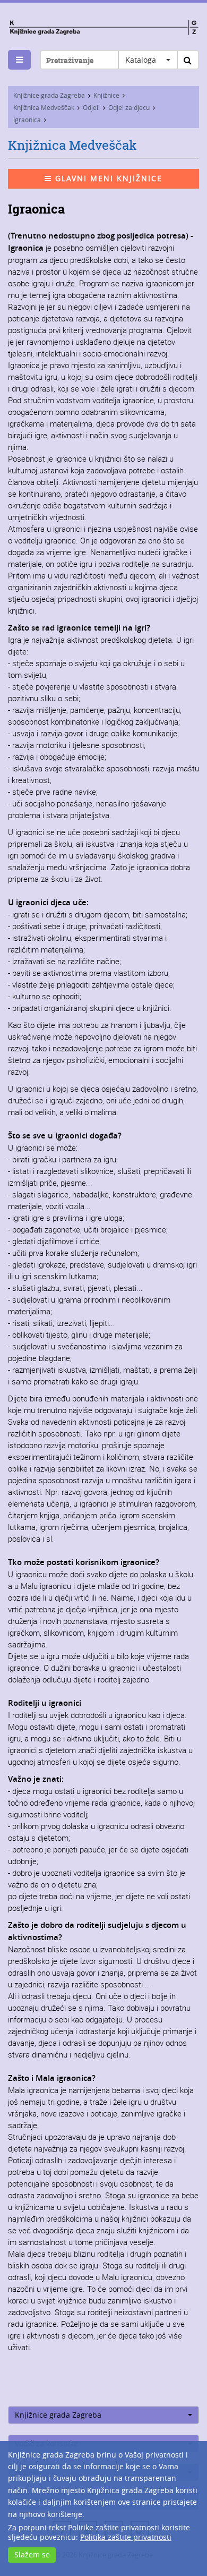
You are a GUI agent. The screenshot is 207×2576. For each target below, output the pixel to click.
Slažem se (32, 2554)
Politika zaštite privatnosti (126, 2537)
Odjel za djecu (129, 107)
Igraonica (27, 120)
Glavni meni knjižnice (107, 178)
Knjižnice (106, 95)
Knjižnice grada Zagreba (49, 95)
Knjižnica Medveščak (44, 107)
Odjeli (91, 107)
